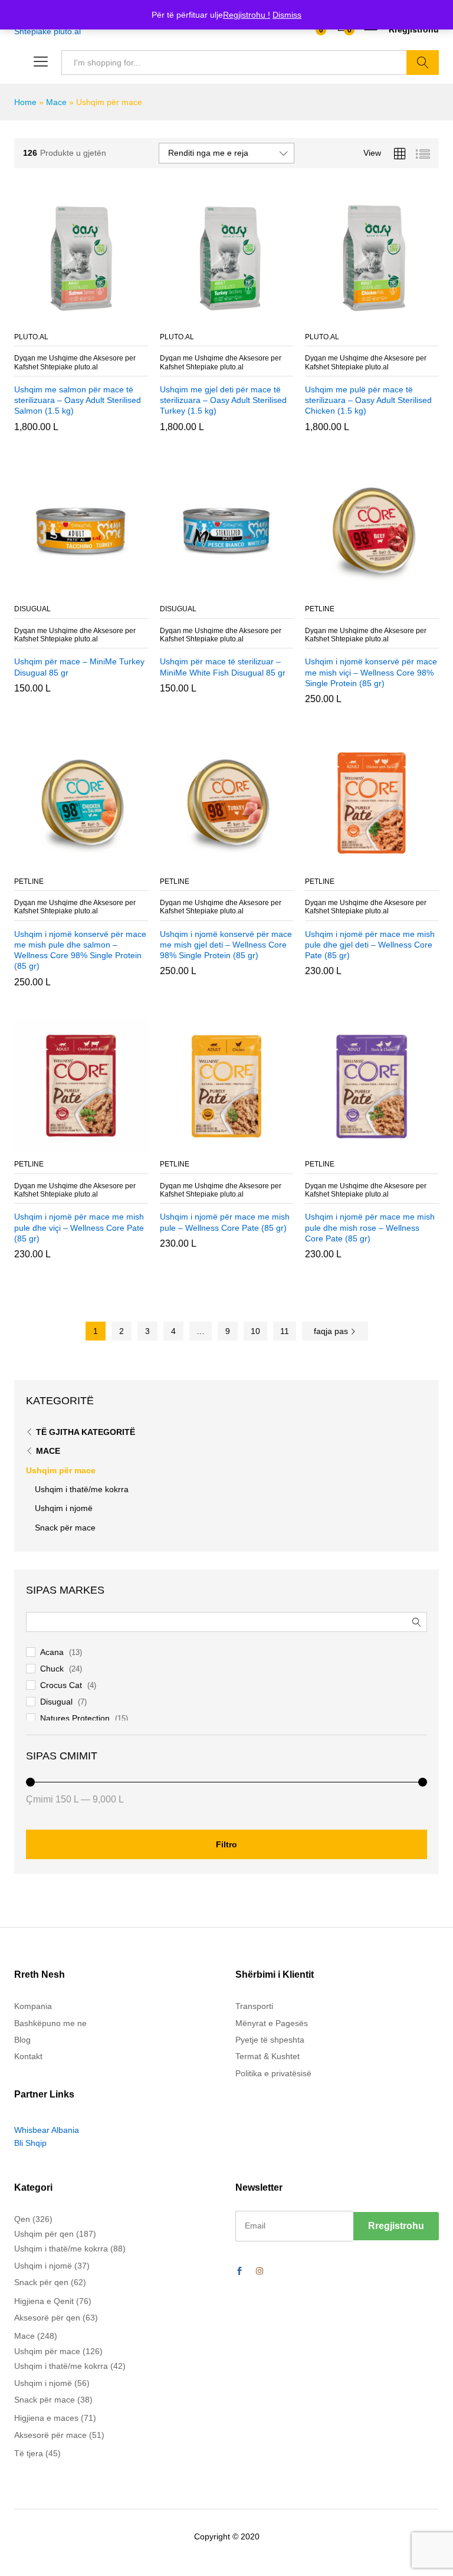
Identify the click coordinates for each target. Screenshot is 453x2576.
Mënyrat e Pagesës (272, 2023)
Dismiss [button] (287, 15)
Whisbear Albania (47, 2130)
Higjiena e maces (46, 2418)
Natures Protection (75, 1718)
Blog (22, 2040)
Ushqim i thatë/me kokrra (82, 1489)
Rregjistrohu (414, 30)
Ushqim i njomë (64, 1508)
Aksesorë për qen (47, 2318)
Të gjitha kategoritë (86, 1432)
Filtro (226, 1844)
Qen (22, 2219)
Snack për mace (65, 1528)
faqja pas (332, 1331)
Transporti (254, 2007)
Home (25, 102)
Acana (52, 1652)
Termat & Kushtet (267, 2057)
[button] (52, 319)
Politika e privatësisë (273, 2073)
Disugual (56, 1702)
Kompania (33, 2007)
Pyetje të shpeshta (270, 2040)
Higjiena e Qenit (44, 2301)
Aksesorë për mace (50, 2435)
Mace (56, 102)
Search (423, 63)
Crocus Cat (61, 1685)
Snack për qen (41, 2283)
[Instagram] (260, 2272)
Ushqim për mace (61, 1470)
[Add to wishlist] (106, 319)
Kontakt (28, 2057)
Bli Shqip (30, 2144)
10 (255, 1331)
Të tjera (29, 2454)
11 (285, 1331)
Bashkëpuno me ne (50, 2023)
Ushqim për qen (44, 2234)
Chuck (52, 1669)
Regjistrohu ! (247, 15)
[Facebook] (239, 2272)
